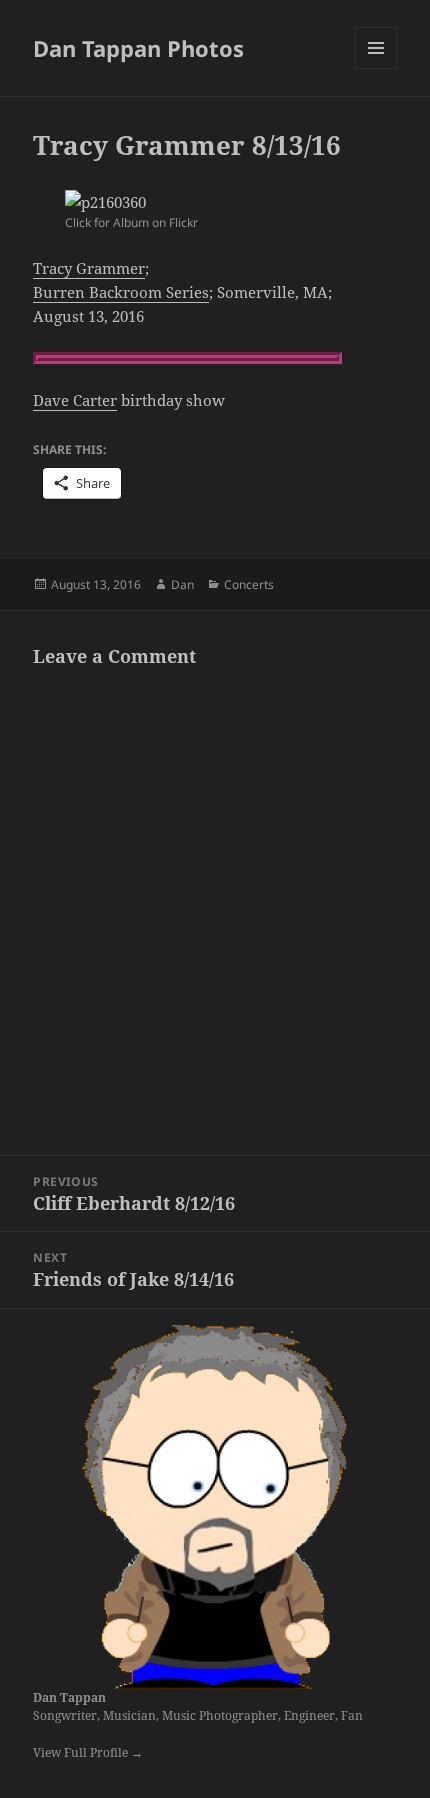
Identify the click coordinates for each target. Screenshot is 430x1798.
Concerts (249, 584)
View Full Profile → (88, 1752)
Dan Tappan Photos (138, 48)
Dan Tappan (69, 1697)
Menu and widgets (376, 68)
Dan (182, 584)
